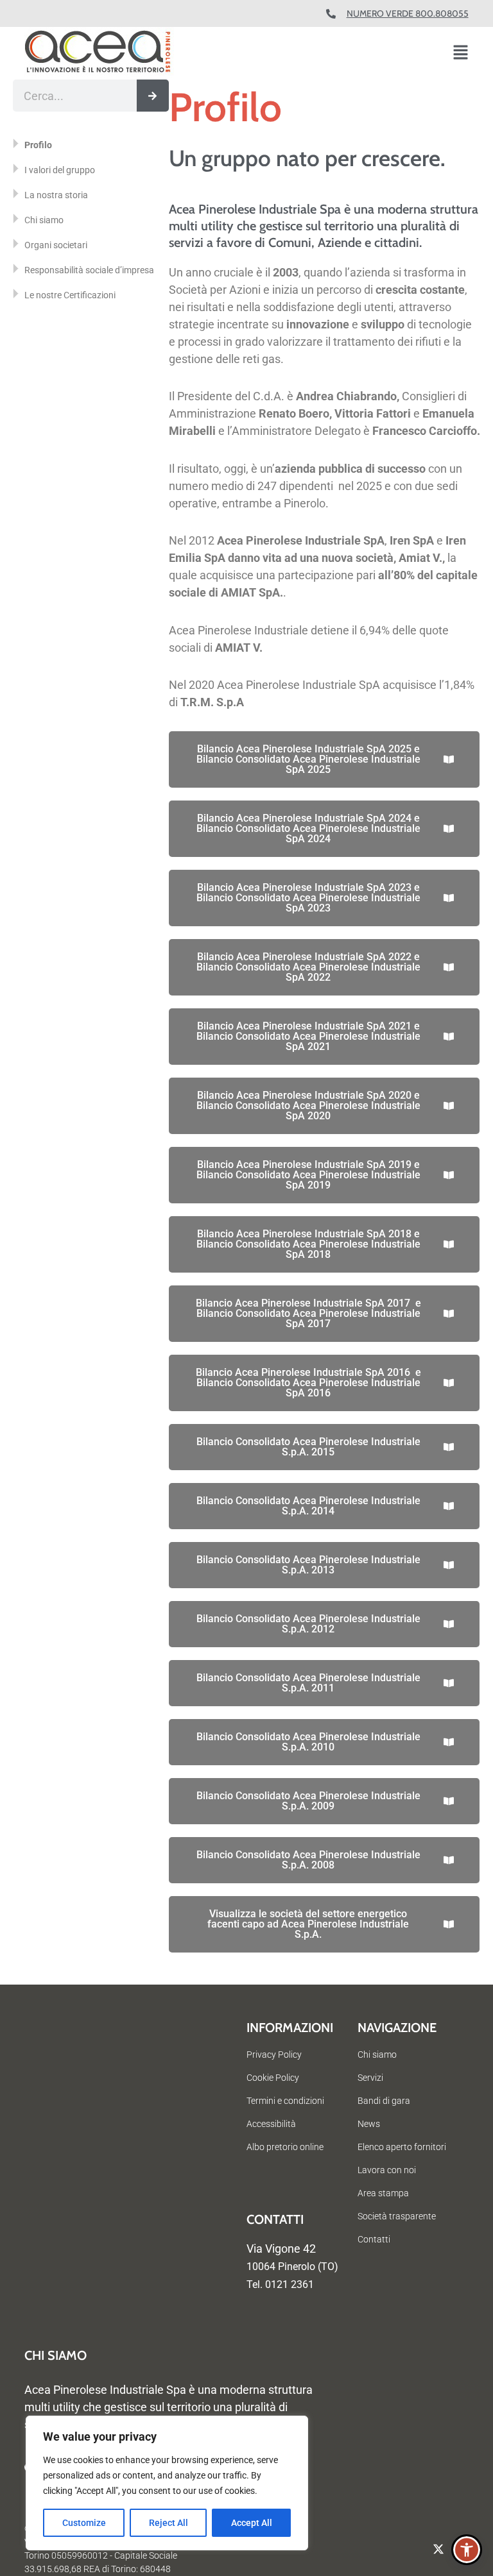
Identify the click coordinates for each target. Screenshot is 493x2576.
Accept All (252, 2523)
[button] (461, 54)
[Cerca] (153, 96)
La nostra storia (56, 195)
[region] (167, 2483)
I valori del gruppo (60, 170)
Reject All (169, 2523)
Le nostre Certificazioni (70, 295)
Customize (84, 2523)
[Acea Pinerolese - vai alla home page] (99, 53)
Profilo (38, 145)
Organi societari (56, 245)
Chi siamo (44, 220)
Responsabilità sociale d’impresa (89, 270)
